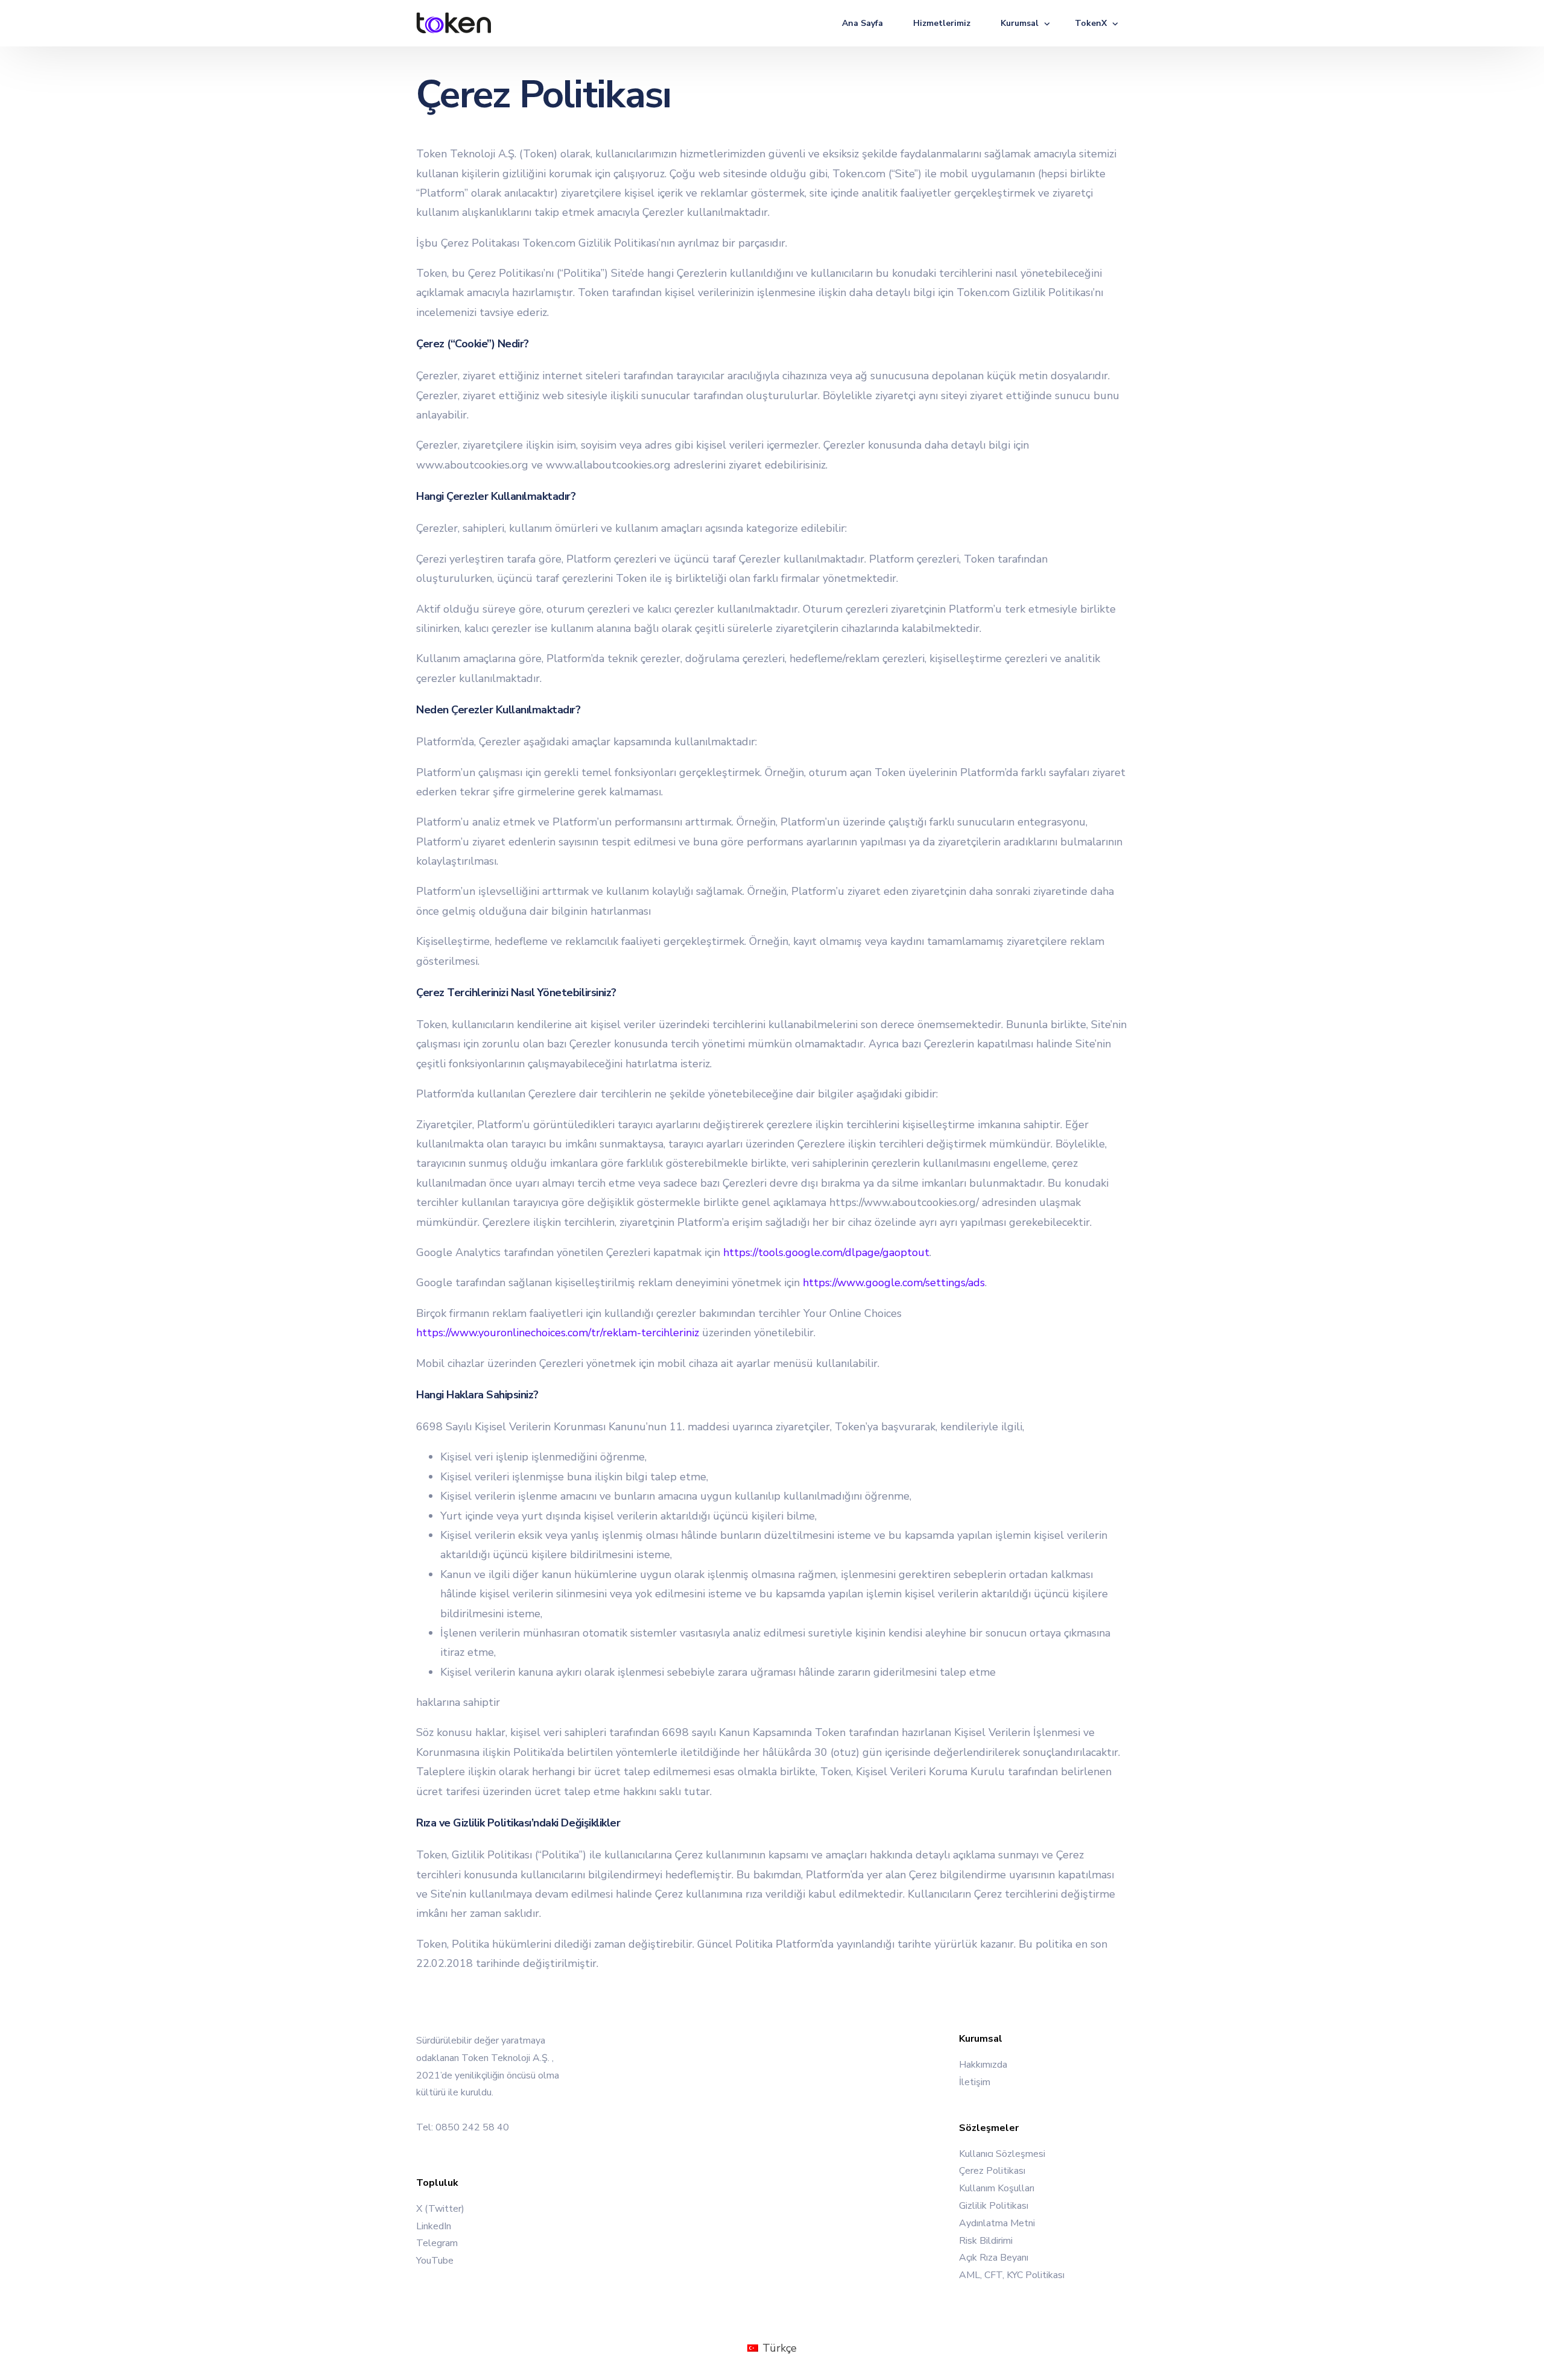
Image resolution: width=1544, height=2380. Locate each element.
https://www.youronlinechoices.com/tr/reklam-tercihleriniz (558, 1333)
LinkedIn (434, 2226)
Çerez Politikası (992, 2171)
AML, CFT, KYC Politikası (1012, 2276)
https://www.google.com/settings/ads (894, 1283)
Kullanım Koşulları (997, 2189)
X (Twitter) (440, 2209)
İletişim (975, 2082)
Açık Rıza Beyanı (994, 2258)
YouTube (435, 2261)
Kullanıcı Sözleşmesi (1002, 2154)
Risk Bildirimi (986, 2241)
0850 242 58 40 (472, 2127)
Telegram (437, 2244)
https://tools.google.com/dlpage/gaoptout (826, 1252)
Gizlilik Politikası (994, 2206)
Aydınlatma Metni (997, 2223)
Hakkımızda (983, 2065)
